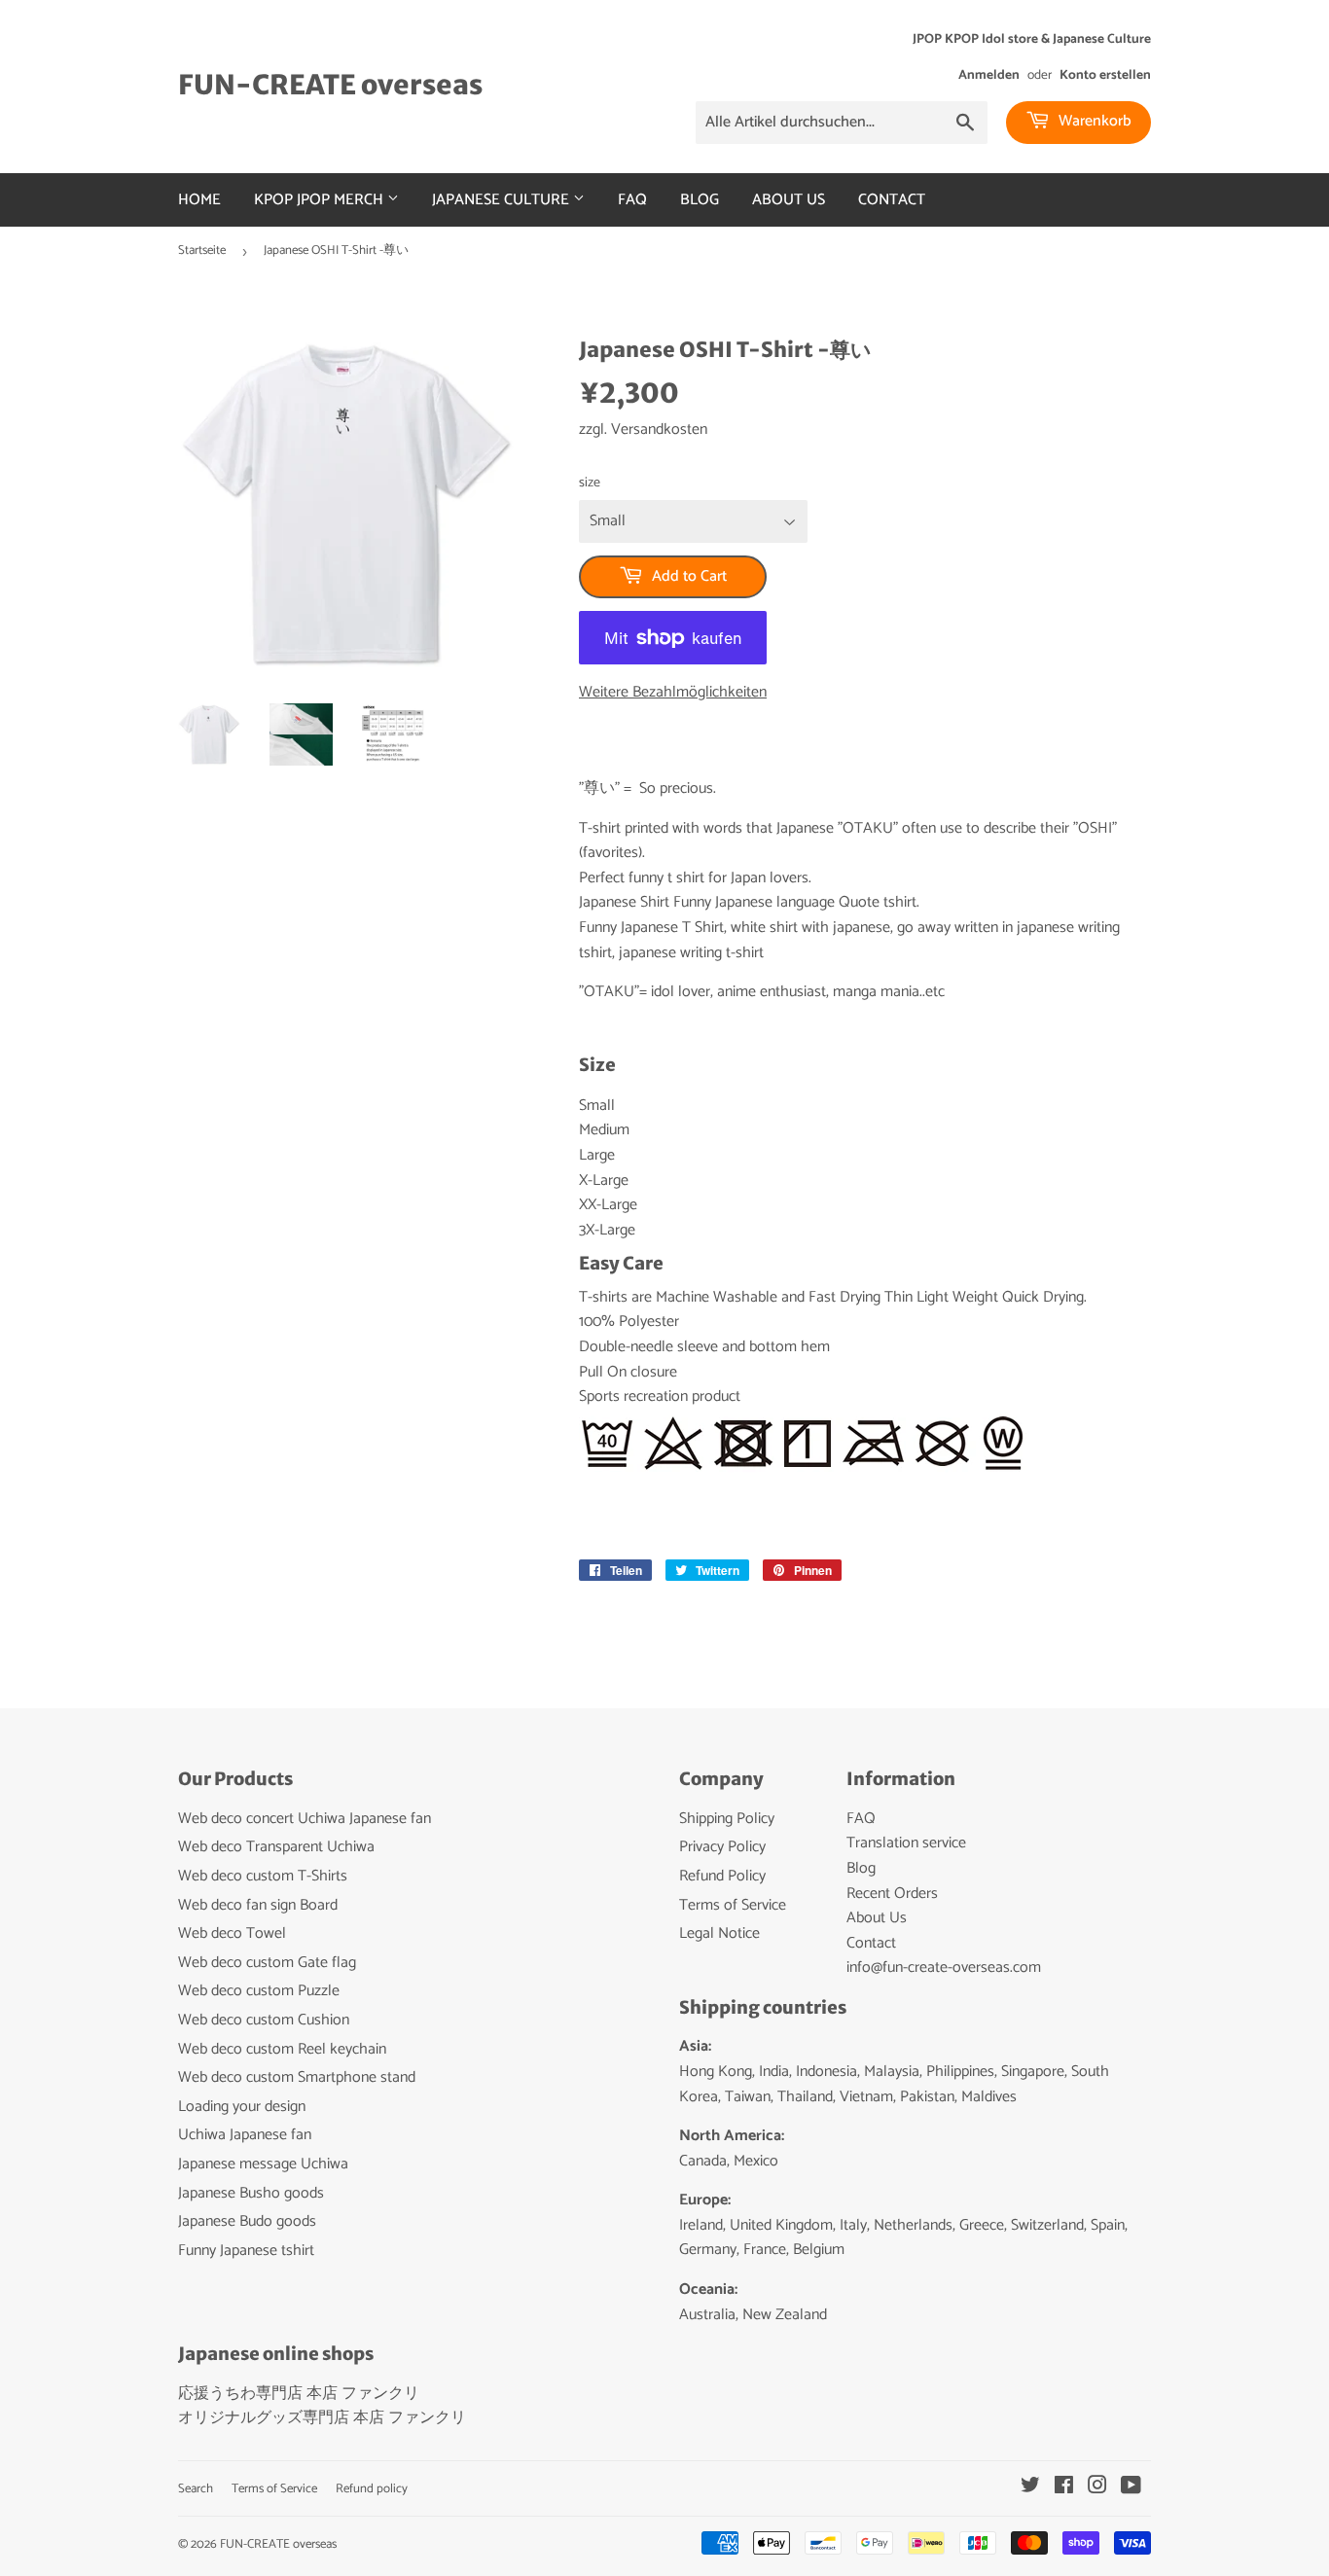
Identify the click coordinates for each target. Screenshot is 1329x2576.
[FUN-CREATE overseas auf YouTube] (1131, 2488)
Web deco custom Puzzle (259, 1991)
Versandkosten (659, 429)
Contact (892, 200)
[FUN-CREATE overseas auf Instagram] (1097, 2488)
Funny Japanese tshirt (246, 2251)
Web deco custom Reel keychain (282, 2049)
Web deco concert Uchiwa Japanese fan (305, 1819)
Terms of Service (733, 1905)
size (590, 483)
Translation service (906, 1843)
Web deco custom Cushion (264, 2020)
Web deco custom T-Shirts (263, 1876)
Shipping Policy (727, 1819)
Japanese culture (503, 200)
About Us (789, 200)
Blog (700, 200)
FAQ (632, 200)
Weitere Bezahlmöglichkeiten (673, 693)
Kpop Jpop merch (321, 200)
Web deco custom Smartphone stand (297, 2077)
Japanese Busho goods (251, 2193)
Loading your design (242, 2107)
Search (196, 2489)
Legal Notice (719, 1933)
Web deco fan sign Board (258, 1905)
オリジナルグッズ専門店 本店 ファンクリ (322, 2418)
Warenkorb (1093, 121)
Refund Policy (722, 1876)
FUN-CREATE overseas (330, 85)
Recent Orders (892, 1894)
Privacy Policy (722, 1847)
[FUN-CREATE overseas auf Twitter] (1030, 2488)
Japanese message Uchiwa (263, 2164)
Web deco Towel (232, 1933)
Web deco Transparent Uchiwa (276, 1847)
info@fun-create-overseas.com (944, 1968)
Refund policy (372, 2489)
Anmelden (989, 75)
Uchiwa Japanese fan (245, 2135)
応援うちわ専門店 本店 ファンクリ (299, 2394)
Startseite (202, 250)
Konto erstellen (1105, 75)
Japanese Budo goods (247, 2221)
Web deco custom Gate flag (267, 1963)
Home (199, 200)
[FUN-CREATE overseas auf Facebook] (1064, 2488)
